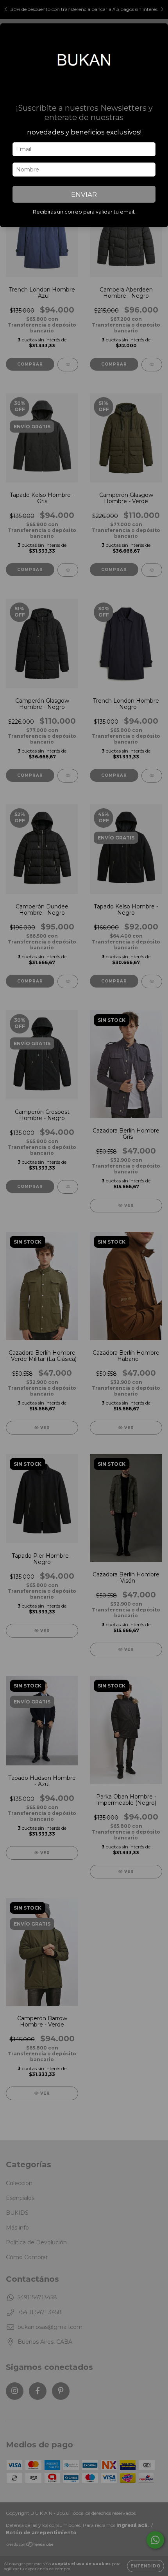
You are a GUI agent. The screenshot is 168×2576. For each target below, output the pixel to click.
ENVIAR (84, 194)
